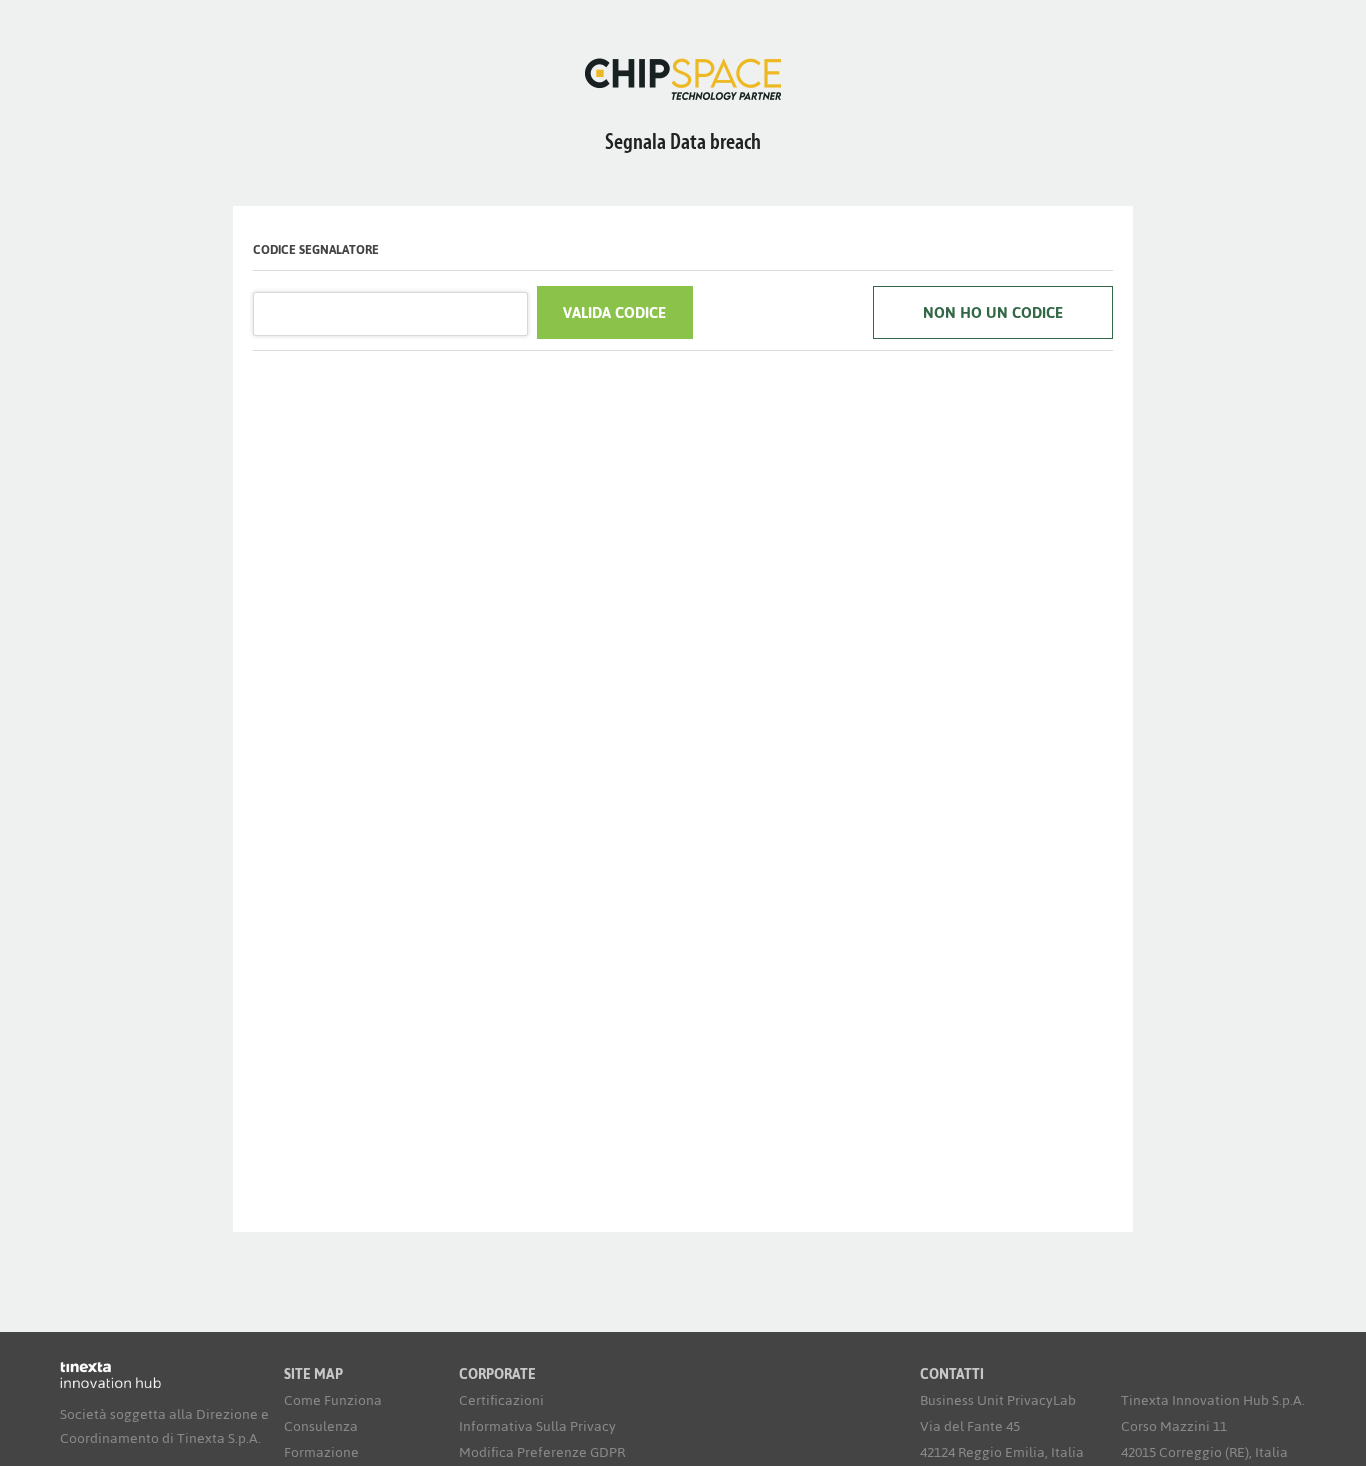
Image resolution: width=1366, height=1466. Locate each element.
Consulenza (321, 1426)
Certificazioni (501, 1400)
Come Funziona (333, 1400)
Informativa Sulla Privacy (537, 1426)
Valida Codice (614, 312)
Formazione (321, 1452)
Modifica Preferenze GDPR (542, 1452)
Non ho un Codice (993, 312)
